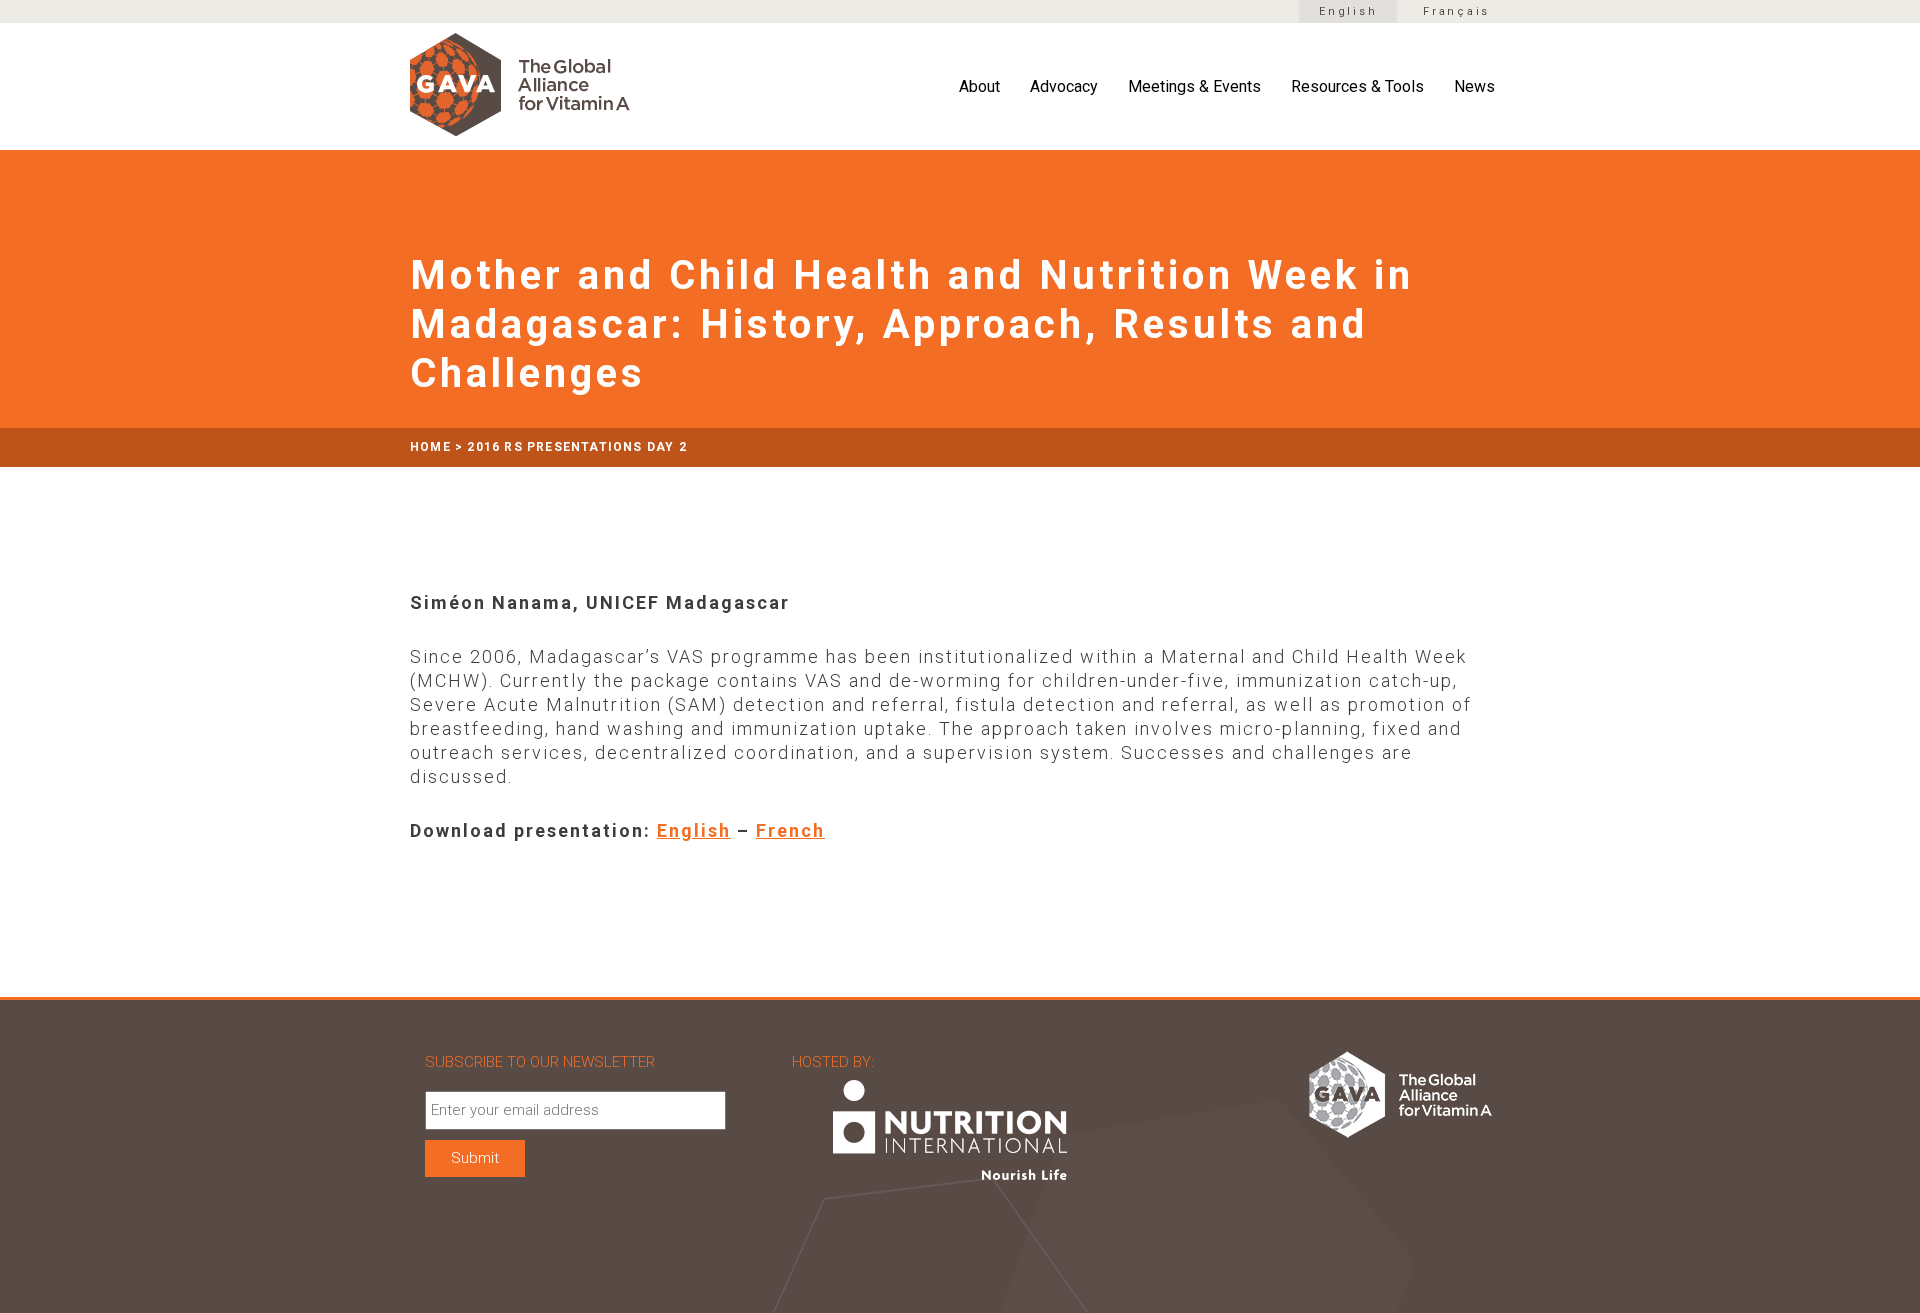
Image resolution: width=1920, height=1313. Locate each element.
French (790, 830)
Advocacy (1064, 87)
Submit (475, 1158)
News (1474, 87)
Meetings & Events (1194, 87)
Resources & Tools (1357, 87)
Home (430, 447)
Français (1456, 11)
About (979, 87)
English (1348, 11)
